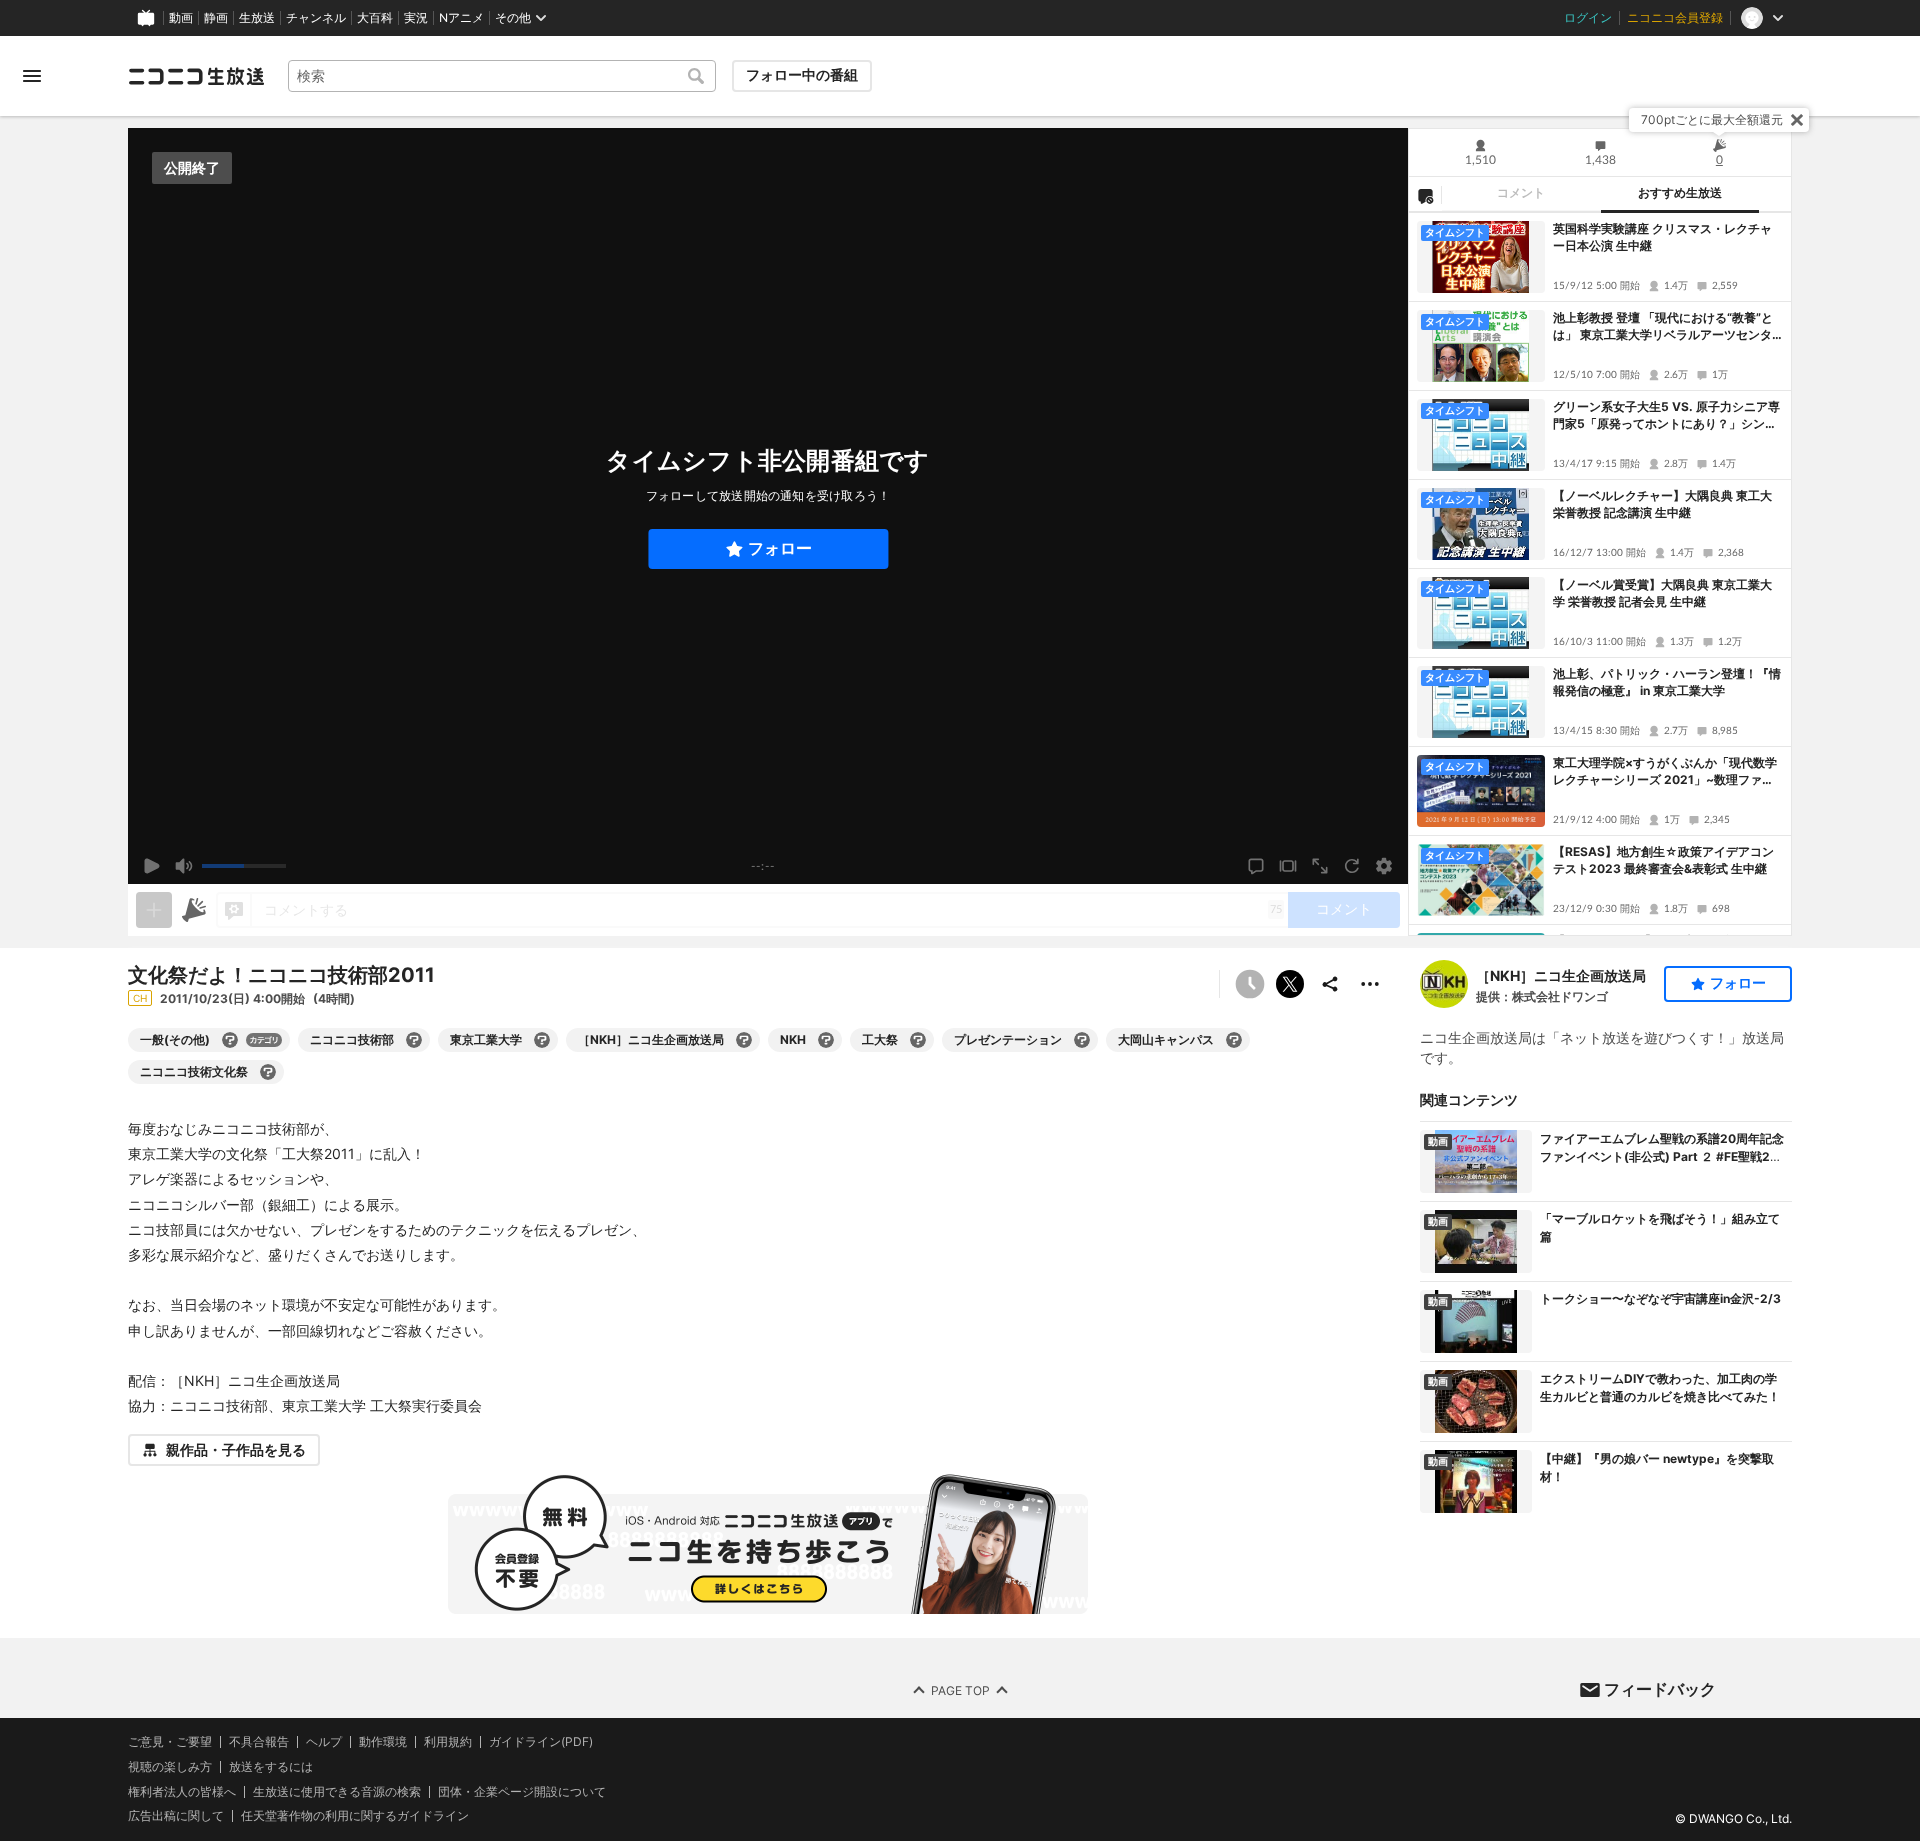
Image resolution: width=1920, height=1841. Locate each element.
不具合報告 (259, 1742)
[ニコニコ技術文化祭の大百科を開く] (268, 1072)
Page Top (960, 1690)
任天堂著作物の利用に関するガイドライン (355, 1817)
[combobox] (502, 76)
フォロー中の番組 (802, 75)
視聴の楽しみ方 (170, 1766)
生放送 (257, 18)
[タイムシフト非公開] (1250, 984)
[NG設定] (1425, 195)
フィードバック (1660, 1689)
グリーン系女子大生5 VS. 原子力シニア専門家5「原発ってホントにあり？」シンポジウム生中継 (1666, 416)
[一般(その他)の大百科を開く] (230, 1040)
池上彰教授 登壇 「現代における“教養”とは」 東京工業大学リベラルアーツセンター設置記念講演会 (1663, 327)
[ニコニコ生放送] (196, 76)
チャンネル (316, 18)
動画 (181, 18)
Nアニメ (461, 18)
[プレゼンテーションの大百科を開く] (1082, 1040)
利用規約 (448, 1742)
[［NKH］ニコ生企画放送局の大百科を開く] (744, 1040)
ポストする (1290, 984)
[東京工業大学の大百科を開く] (542, 1040)
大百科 (375, 18)
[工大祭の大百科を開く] (918, 1040)
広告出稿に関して (176, 1816)
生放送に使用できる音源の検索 (337, 1792)
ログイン (1588, 18)
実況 (416, 18)
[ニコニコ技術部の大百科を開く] (414, 1040)
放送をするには (271, 1767)
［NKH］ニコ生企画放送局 (1561, 975)
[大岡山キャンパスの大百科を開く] (1234, 1040)
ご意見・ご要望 (170, 1741)
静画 (216, 18)
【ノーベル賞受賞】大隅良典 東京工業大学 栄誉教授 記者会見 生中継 (1662, 593)
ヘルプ (324, 1742)
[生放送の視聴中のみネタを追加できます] (154, 910)
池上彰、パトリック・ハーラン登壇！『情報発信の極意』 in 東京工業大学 (1667, 682)
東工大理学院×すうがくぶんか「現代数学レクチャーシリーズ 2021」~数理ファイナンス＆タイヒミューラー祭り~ (1665, 772)
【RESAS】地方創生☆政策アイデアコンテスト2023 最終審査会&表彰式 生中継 (1663, 860)
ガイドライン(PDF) (541, 1742)
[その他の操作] (1370, 984)
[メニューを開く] (32, 76)
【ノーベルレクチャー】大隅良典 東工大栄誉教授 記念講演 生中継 (1662, 504)
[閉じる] (1797, 120)
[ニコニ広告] (194, 910)
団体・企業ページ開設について (522, 1792)
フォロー (780, 548)
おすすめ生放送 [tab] (1680, 193)
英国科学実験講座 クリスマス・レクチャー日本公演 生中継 (1662, 237)
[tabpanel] (1600, 574)
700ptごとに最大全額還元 (1712, 119)
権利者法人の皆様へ (182, 1791)
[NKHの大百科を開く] (826, 1040)
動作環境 (383, 1742)
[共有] (1330, 984)
